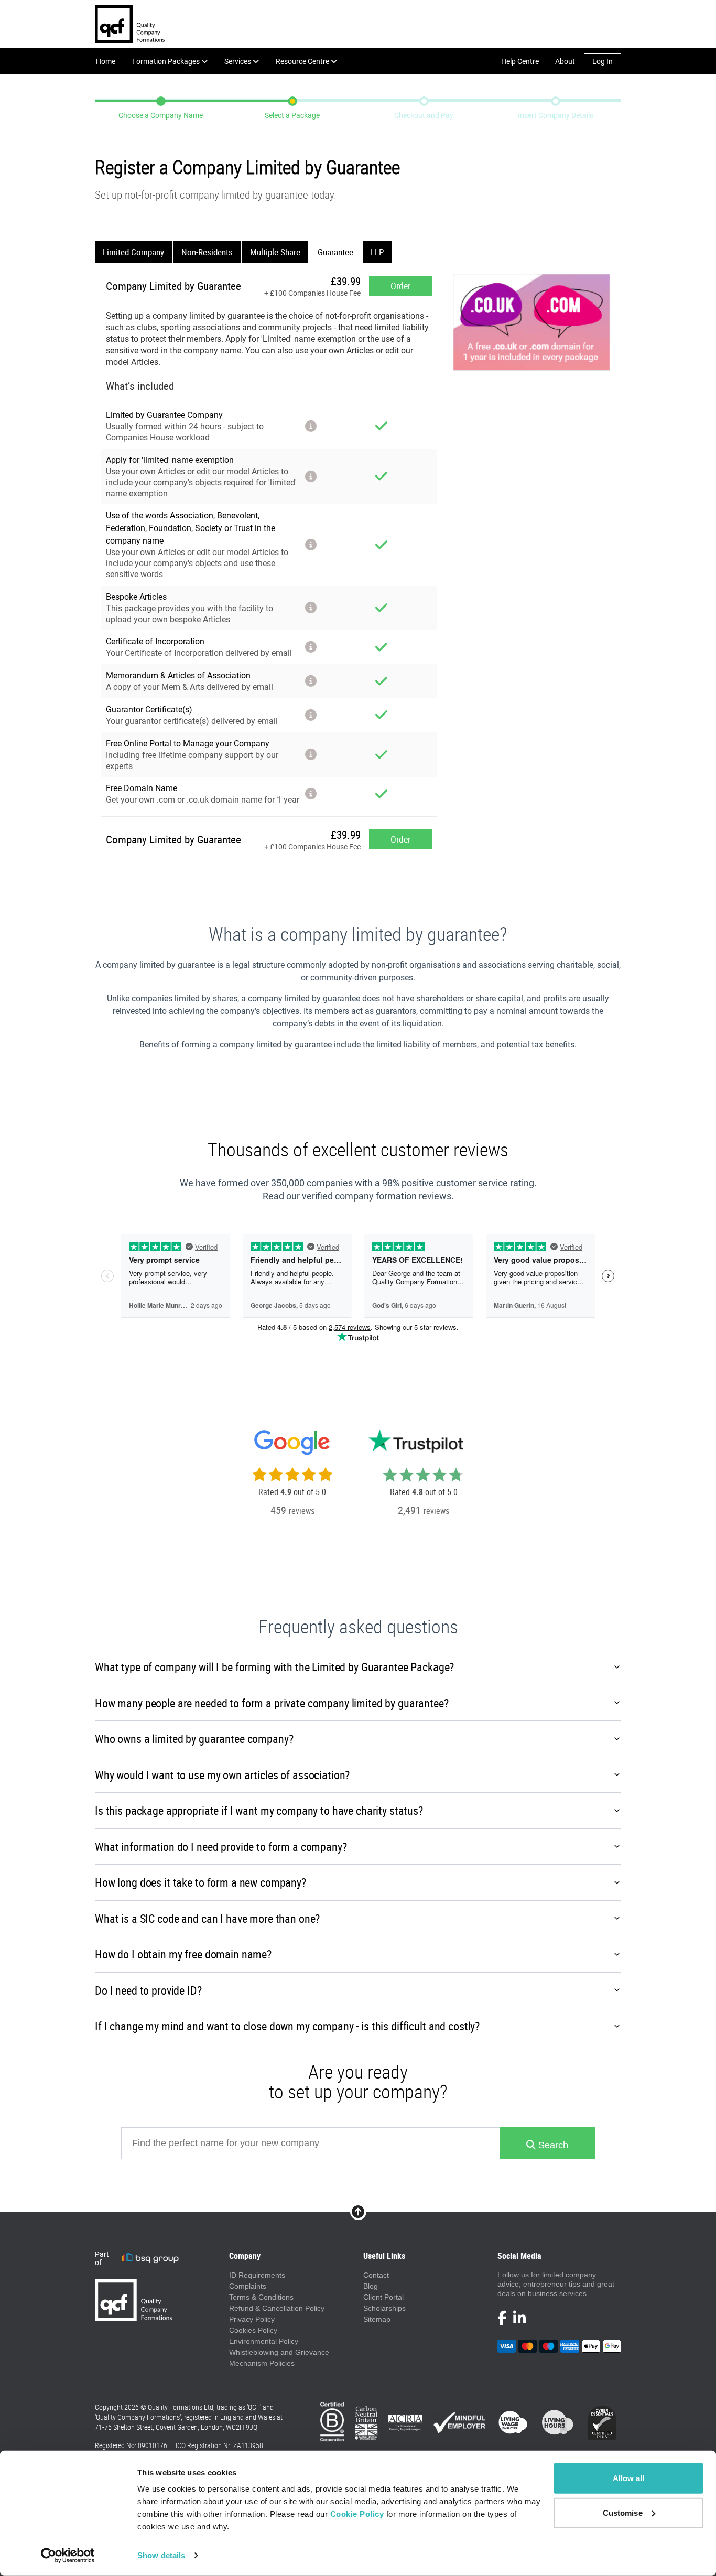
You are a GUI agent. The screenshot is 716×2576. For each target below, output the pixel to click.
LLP (377, 252)
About (565, 61)
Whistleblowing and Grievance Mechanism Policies (279, 2358)
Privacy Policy (252, 2319)
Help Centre (520, 61)
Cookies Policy (253, 2330)
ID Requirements (257, 2275)
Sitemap (377, 2319)
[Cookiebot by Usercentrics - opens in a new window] (68, 2556)
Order (400, 286)
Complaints (248, 2286)
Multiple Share (275, 252)
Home (106, 61)
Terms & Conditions (261, 2297)
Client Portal (383, 2297)
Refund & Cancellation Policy (277, 2308)
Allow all (629, 2478)
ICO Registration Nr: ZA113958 (219, 2445)
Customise (623, 2512)
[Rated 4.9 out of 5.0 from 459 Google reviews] (292, 1467)
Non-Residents (207, 252)
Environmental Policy (264, 2341)
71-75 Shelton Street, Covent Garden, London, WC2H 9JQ (176, 2427)
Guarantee (335, 252)
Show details (161, 2555)
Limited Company (133, 252)
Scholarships (384, 2308)
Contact (376, 2275)
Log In (603, 61)
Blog (371, 2286)
